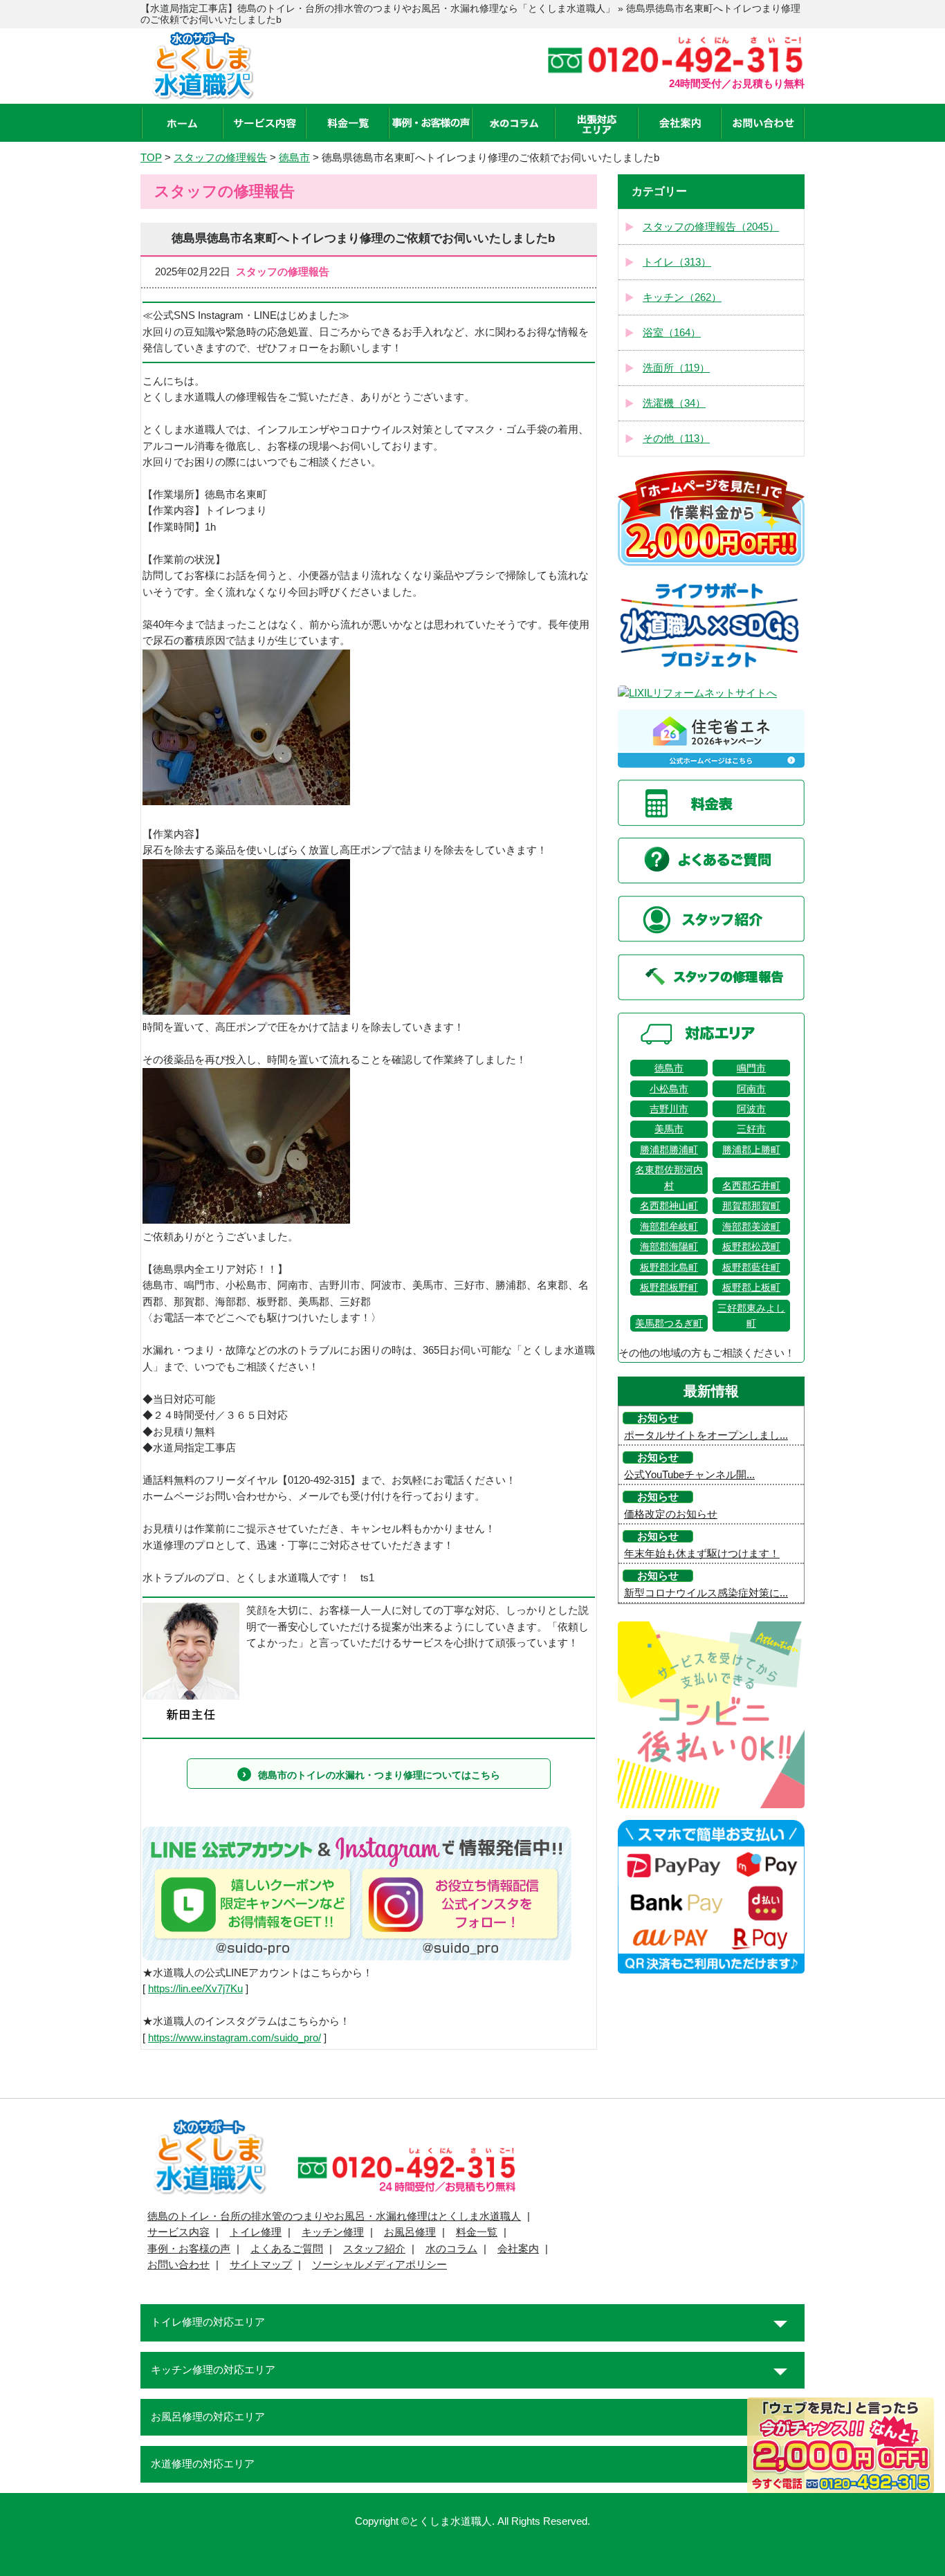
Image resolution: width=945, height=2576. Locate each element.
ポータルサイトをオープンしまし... (706, 1435)
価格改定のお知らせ (671, 1514)
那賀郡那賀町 (751, 1206)
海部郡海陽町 (669, 1246)
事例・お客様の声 (189, 2249)
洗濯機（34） (674, 403)
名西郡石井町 (751, 1186)
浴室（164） (672, 333)
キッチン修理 (333, 2232)
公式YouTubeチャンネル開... (689, 1475)
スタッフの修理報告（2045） (711, 227)
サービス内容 (178, 2232)
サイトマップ (261, 2265)
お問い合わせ (178, 2265)
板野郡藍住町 (751, 1267)
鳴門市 (751, 1068)
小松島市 (669, 1089)
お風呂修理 (410, 2232)
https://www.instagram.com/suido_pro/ (235, 2038)
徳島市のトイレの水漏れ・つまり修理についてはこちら (379, 1775)
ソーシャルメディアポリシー (379, 2265)
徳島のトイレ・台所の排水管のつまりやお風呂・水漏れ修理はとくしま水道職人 (334, 2216)
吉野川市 (669, 1109)
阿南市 (751, 1089)
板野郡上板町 (751, 1287)
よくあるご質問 (287, 2249)
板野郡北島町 (669, 1267)
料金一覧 (477, 2232)
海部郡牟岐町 (669, 1226)
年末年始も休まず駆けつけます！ (702, 1554)
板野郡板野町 (669, 1287)
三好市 (751, 1129)
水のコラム (451, 2249)
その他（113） (676, 439)
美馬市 (669, 1129)
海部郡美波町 (751, 1226)
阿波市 (751, 1109)
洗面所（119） (676, 368)
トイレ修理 (256, 2232)
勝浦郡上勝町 (751, 1150)
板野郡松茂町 (751, 1246)
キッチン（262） (682, 297)
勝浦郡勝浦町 (669, 1150)
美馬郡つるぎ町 (669, 1323)
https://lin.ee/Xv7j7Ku (195, 1989)
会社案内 (518, 2249)
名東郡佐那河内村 (669, 1177)
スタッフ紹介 (374, 2249)
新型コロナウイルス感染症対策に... (706, 1593)
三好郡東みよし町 (751, 1316)
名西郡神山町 (669, 1206)
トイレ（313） (677, 262)
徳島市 (669, 1068)
